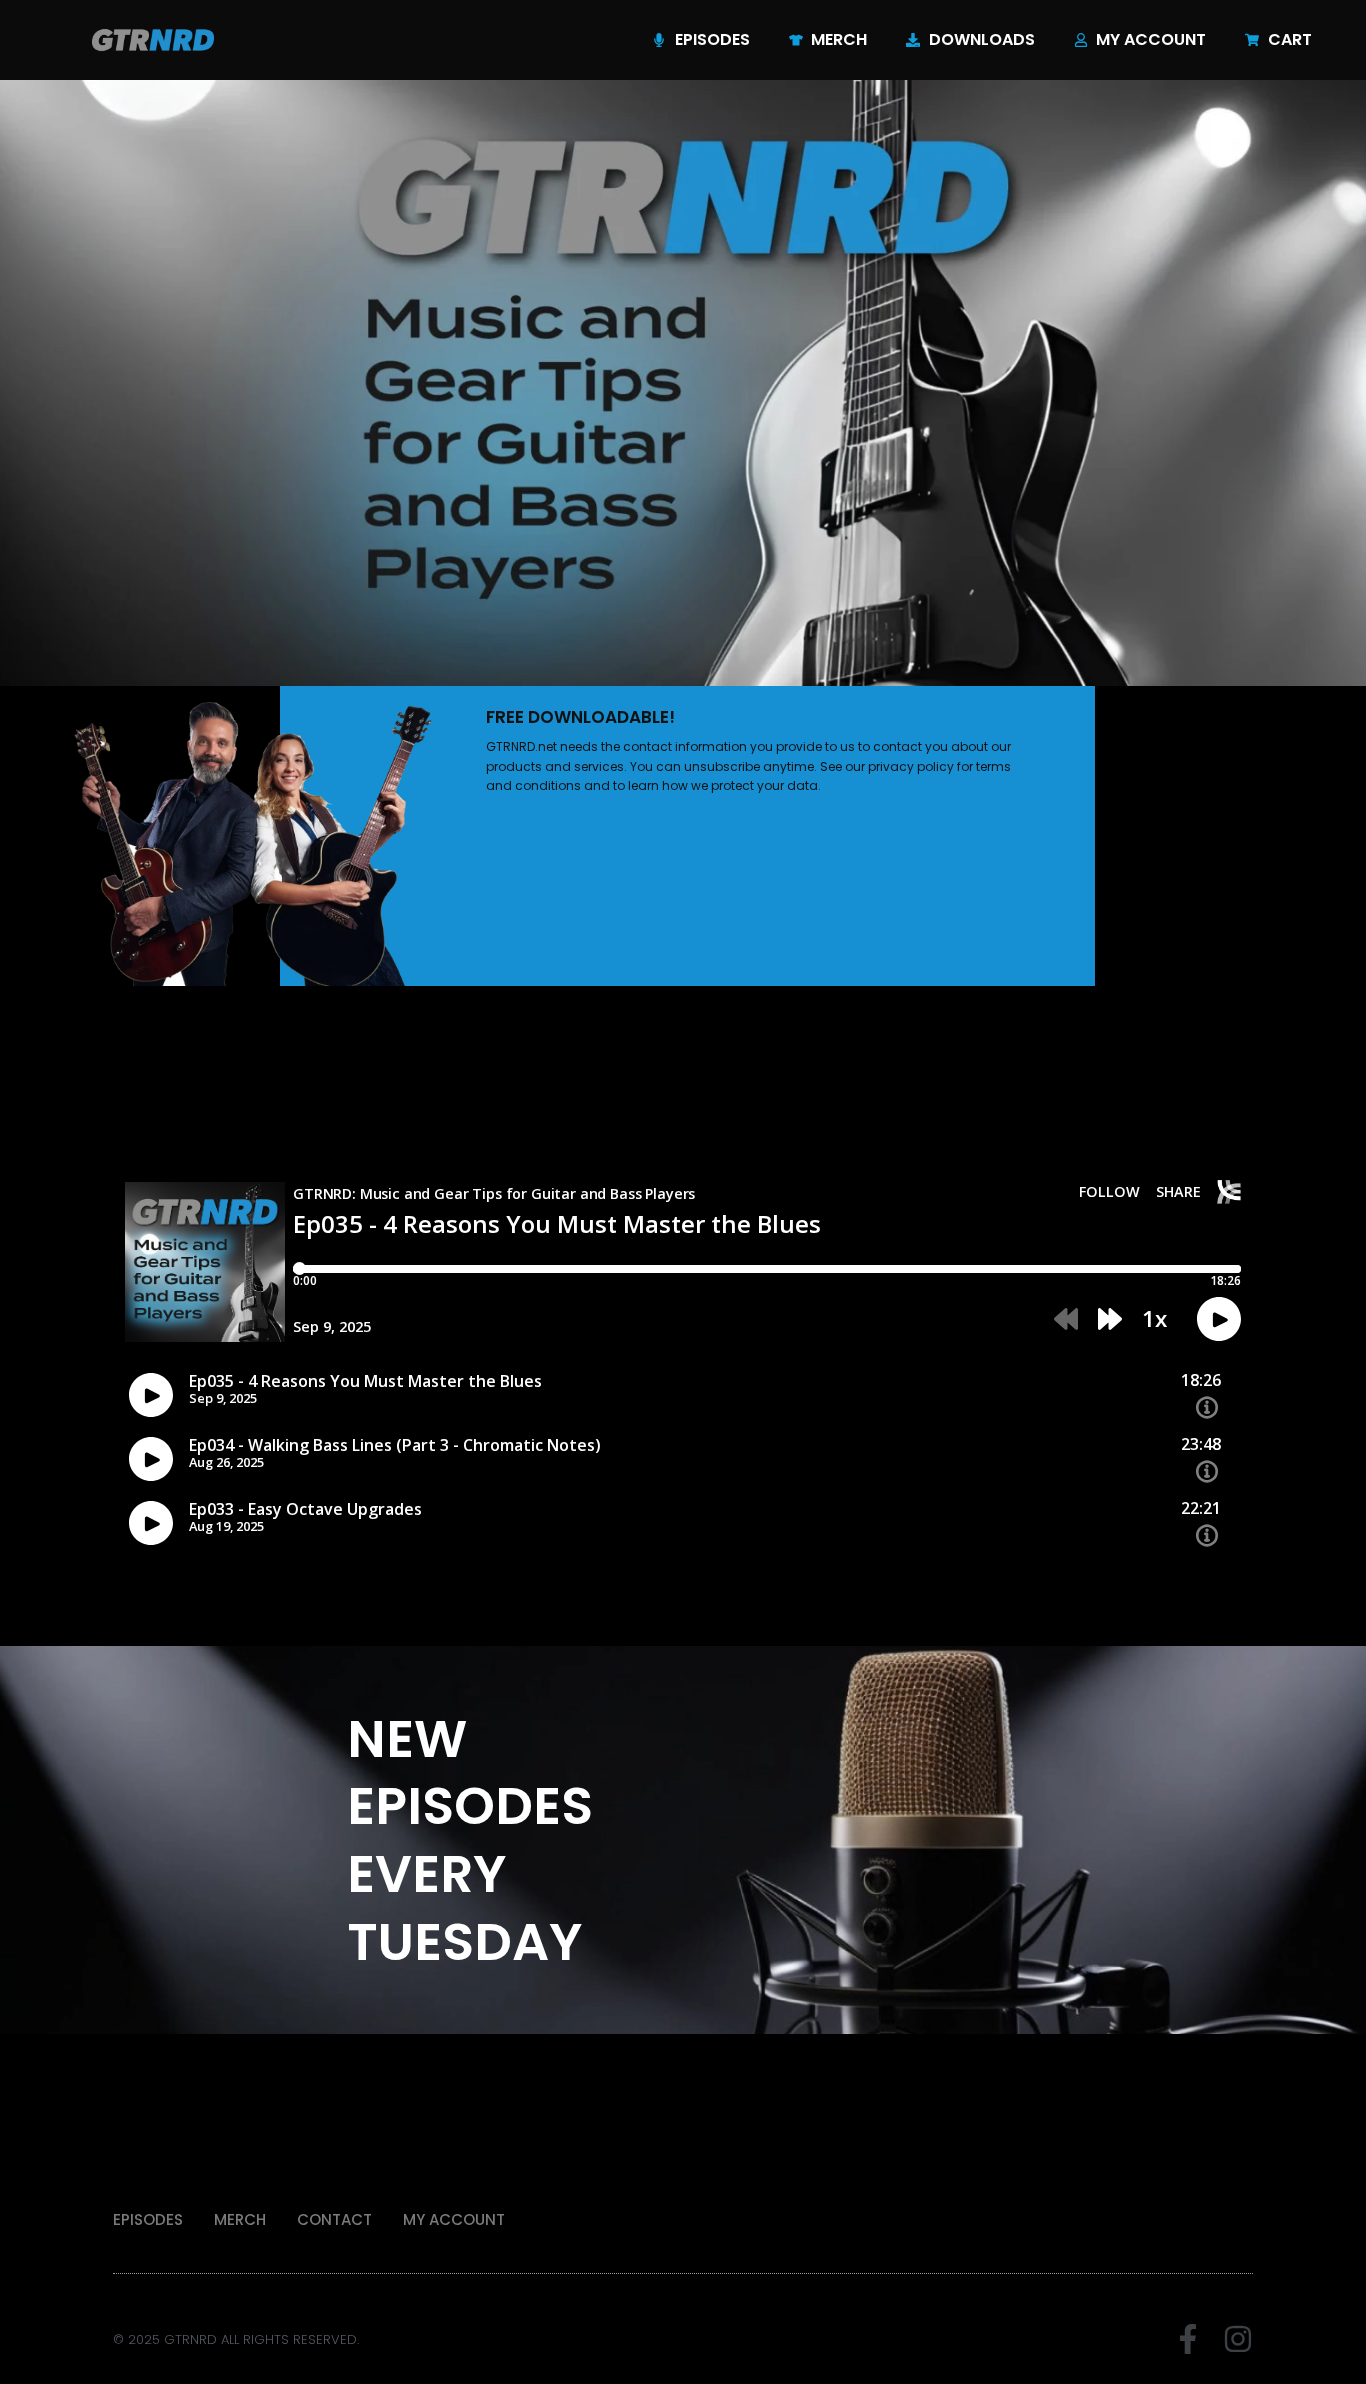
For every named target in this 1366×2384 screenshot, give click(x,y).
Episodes (148, 2219)
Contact (334, 2219)
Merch (240, 2219)
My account (454, 2219)
